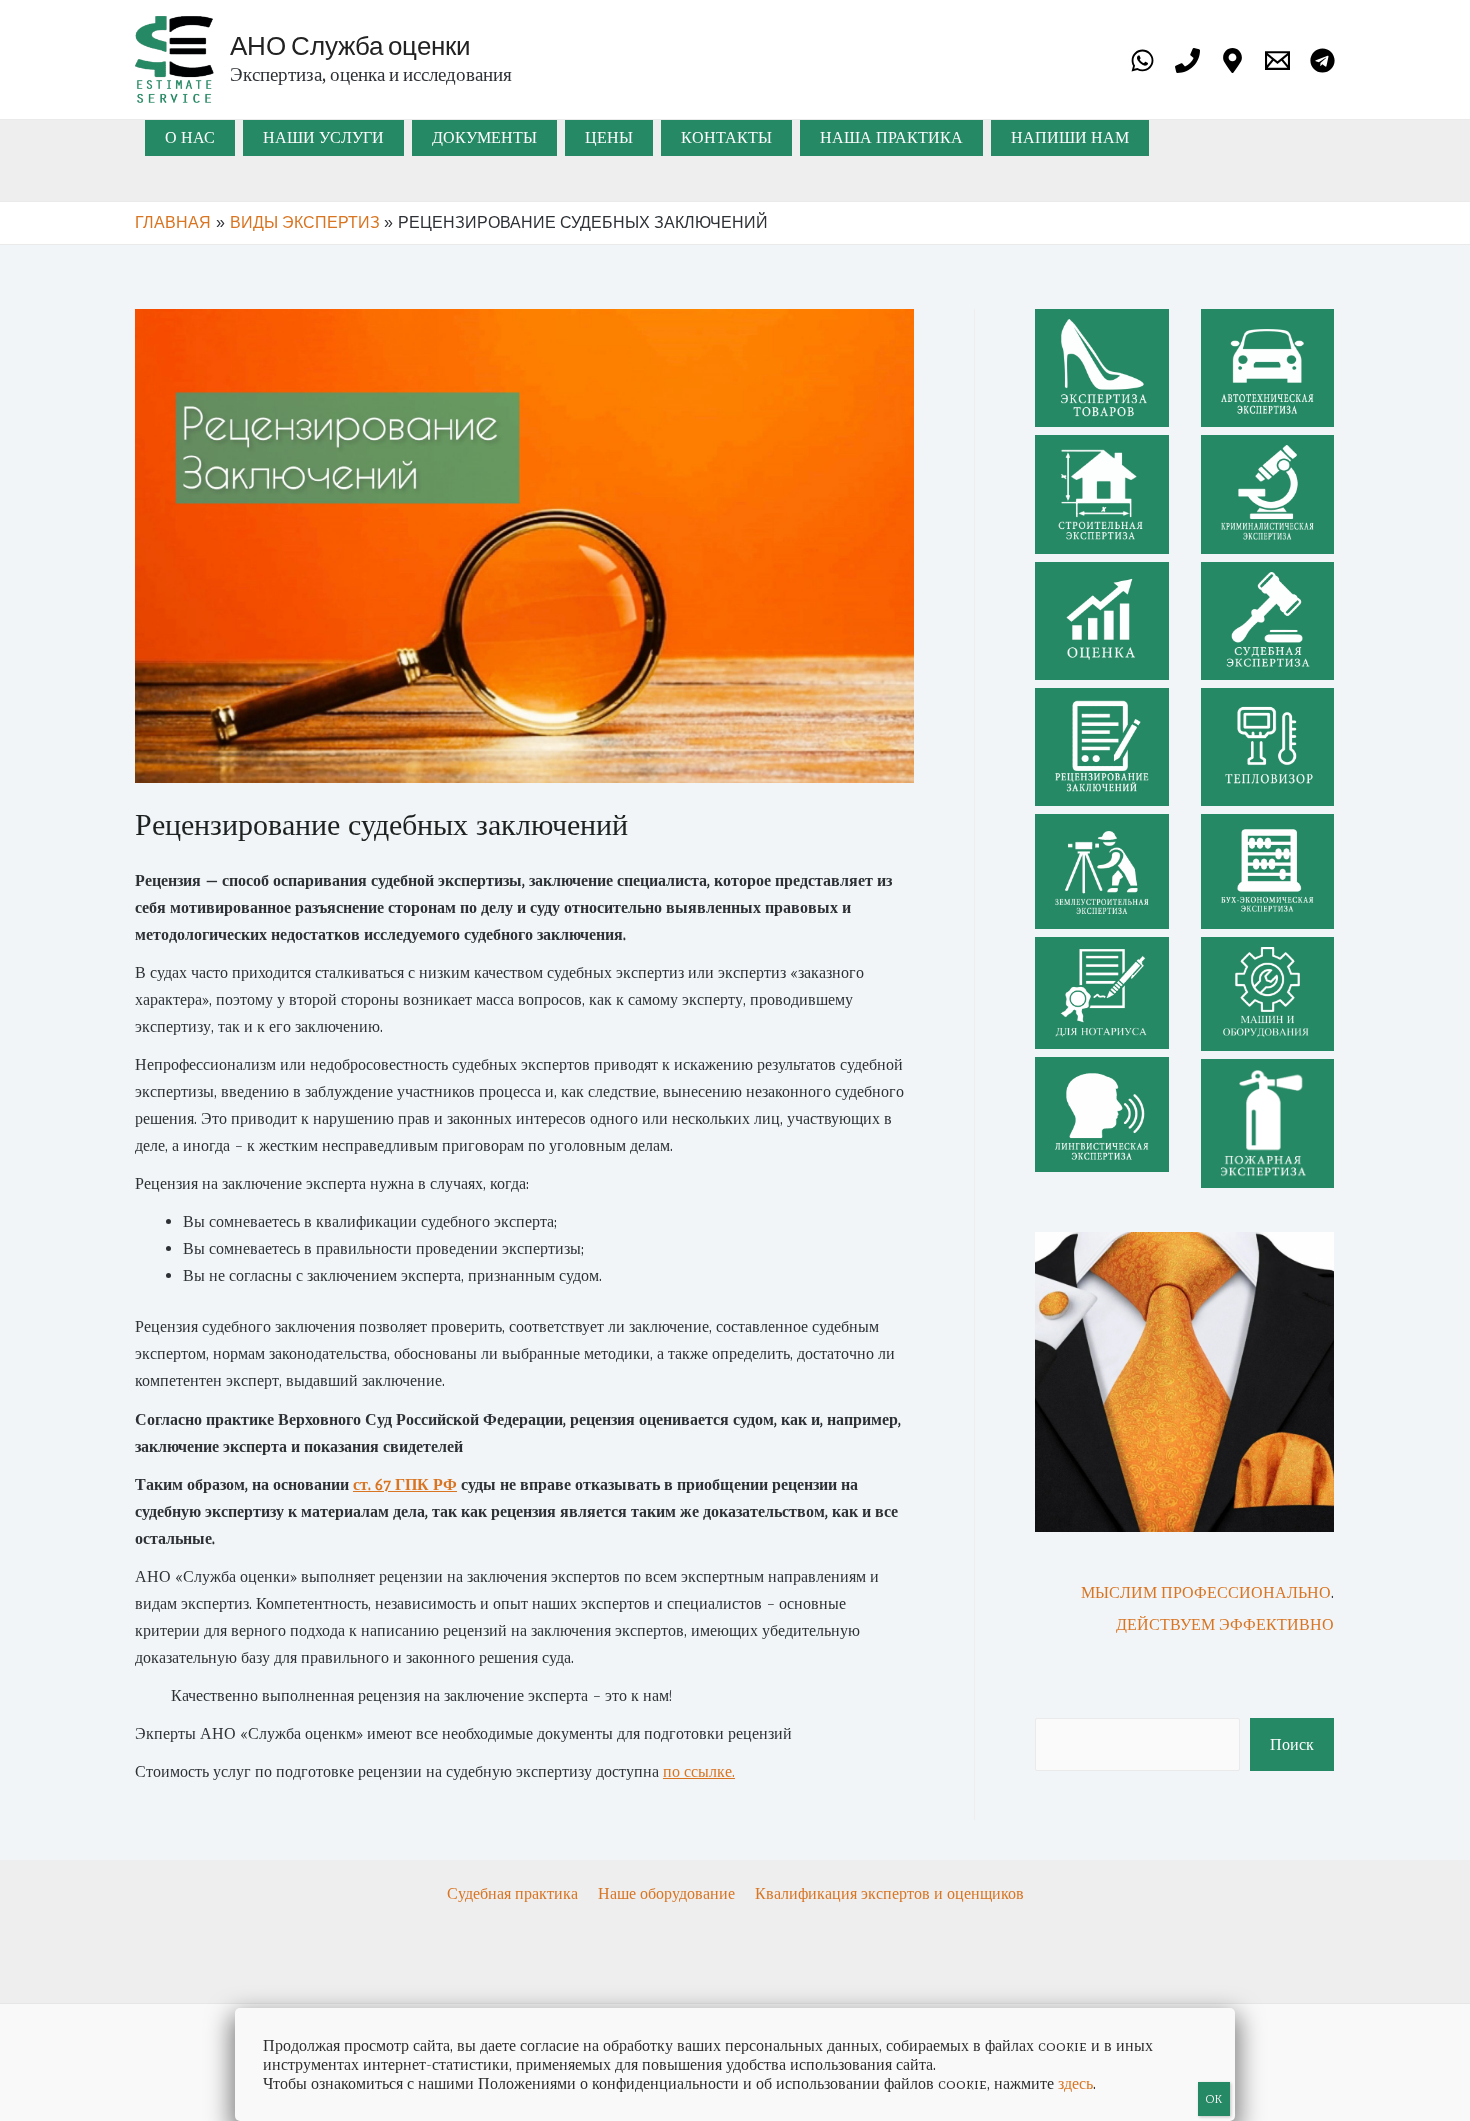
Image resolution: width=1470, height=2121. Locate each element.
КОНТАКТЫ (726, 137)
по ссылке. (699, 1771)
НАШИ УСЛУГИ (323, 137)
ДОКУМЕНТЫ (484, 137)
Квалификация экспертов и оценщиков (889, 1893)
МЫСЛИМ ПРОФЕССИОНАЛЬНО (1206, 1592)
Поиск (1292, 1744)
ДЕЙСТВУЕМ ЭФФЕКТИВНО (1225, 1624)
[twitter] (1187, 60)
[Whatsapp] (1142, 60)
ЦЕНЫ (609, 137)
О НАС (190, 137)
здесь (1075, 2083)
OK (1214, 2099)
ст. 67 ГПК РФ (405, 1484)
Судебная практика (514, 1893)
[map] (1232, 60)
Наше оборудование (668, 1893)
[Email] (1277, 60)
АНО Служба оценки (350, 45)
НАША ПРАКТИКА (891, 137)
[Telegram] (1322, 60)
